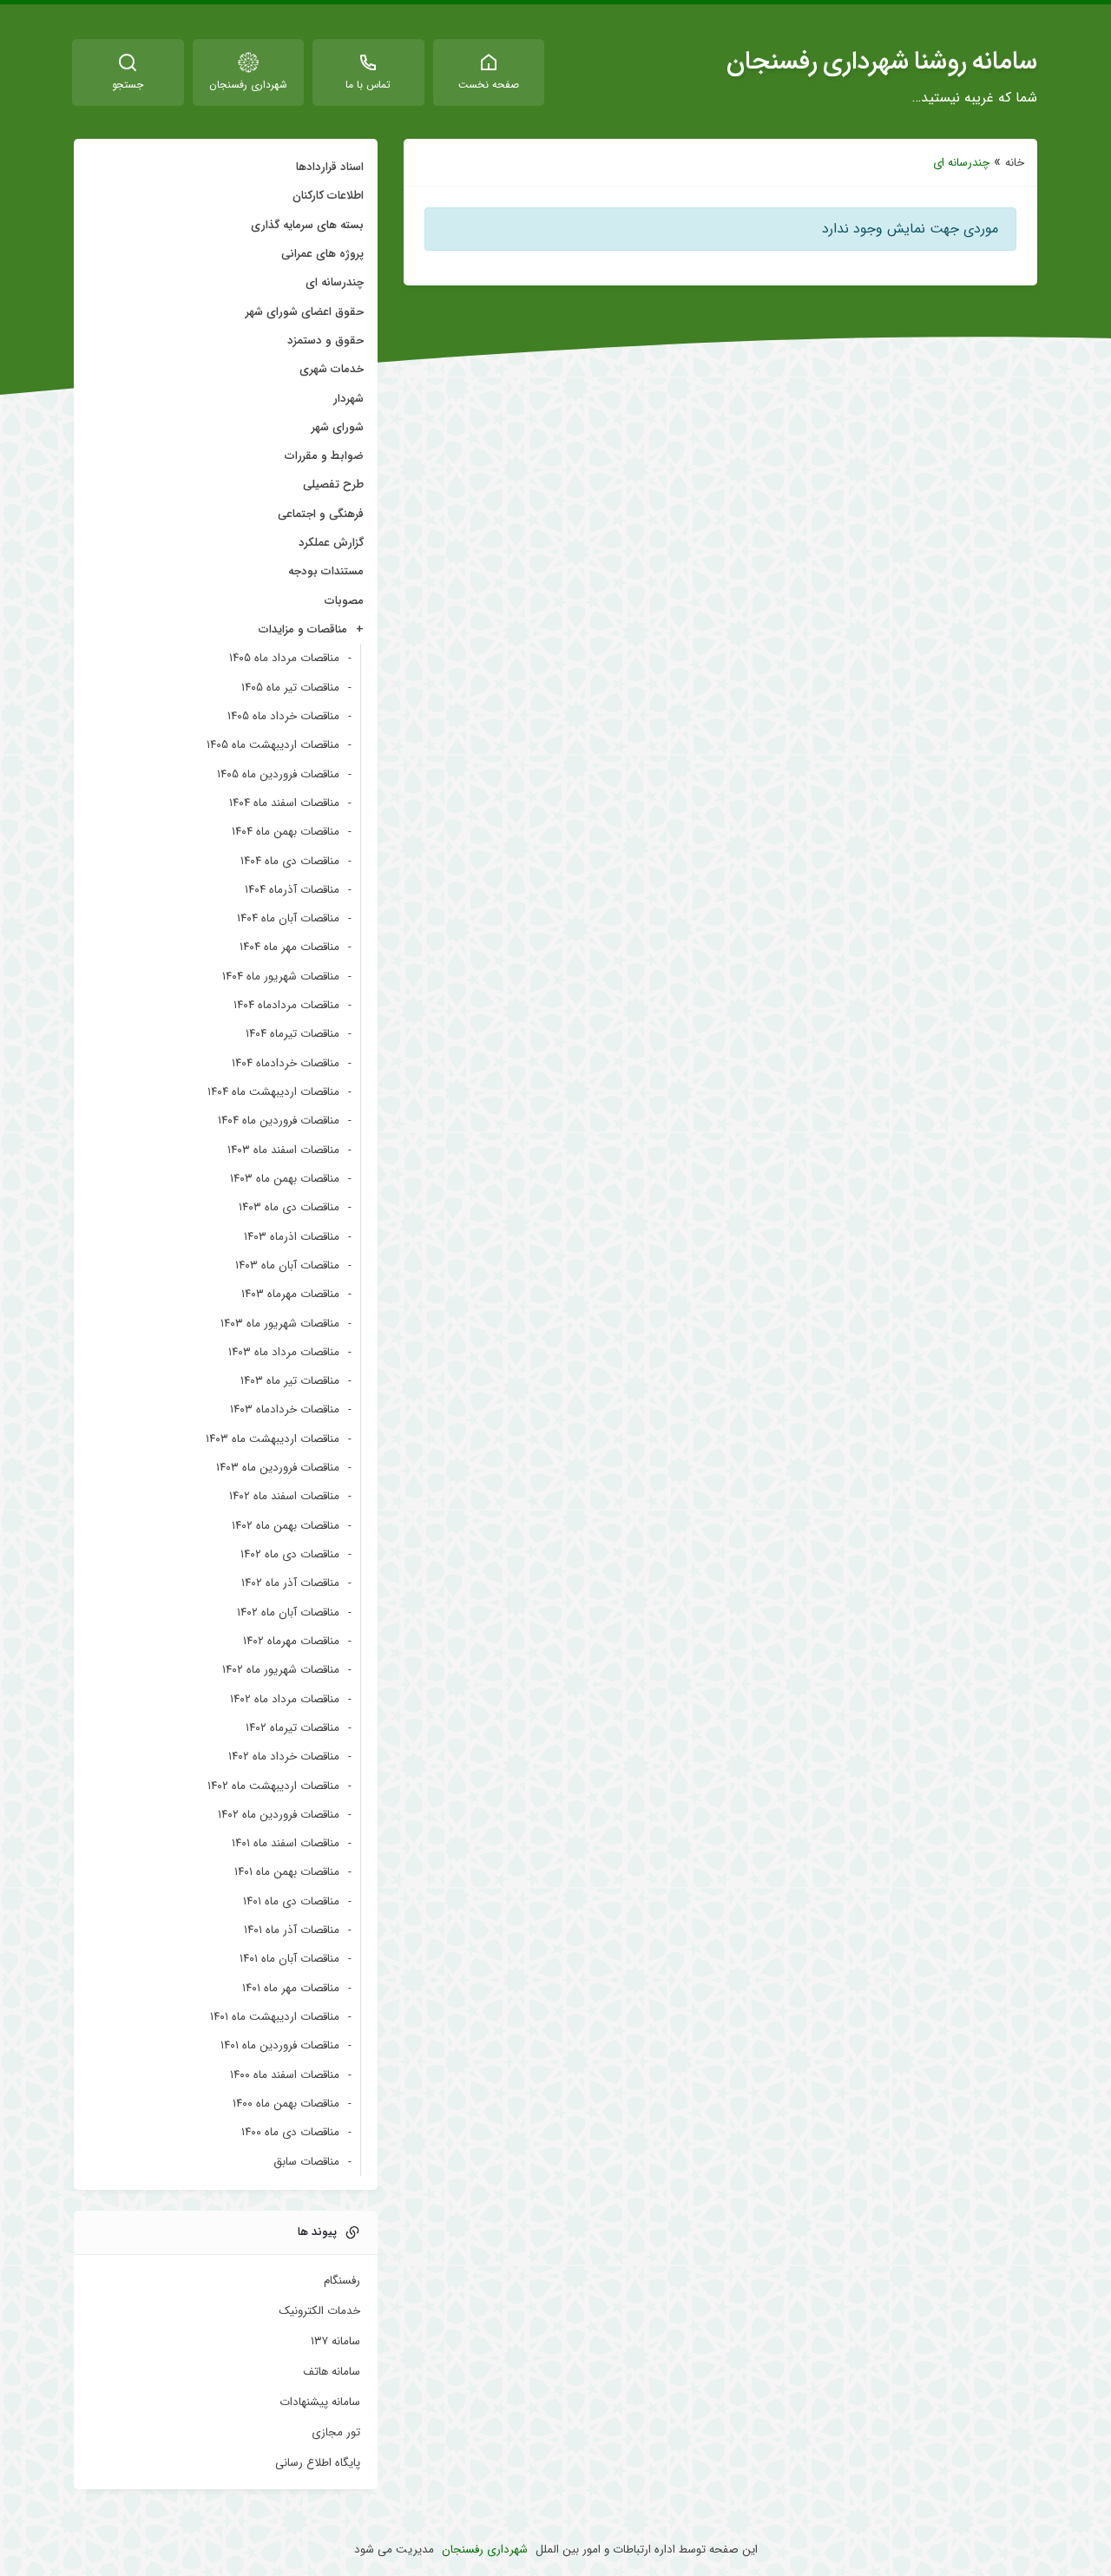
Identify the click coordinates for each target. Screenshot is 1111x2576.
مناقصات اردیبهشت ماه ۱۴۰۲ (273, 1786)
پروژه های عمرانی (322, 254)
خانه (1015, 163)
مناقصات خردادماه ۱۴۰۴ (286, 1063)
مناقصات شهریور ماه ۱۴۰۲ (281, 1670)
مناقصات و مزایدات (303, 629)
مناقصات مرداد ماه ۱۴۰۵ (284, 658)
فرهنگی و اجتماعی (321, 514)
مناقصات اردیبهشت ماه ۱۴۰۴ (273, 1092)
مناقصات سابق (306, 2162)
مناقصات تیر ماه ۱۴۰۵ (290, 688)
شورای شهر (338, 427)
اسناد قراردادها (330, 167)
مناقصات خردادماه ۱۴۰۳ (285, 1409)
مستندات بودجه (326, 571)
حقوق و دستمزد (325, 341)
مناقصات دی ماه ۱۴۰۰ (290, 2132)
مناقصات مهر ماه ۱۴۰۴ (289, 947)
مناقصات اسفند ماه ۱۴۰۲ (284, 1496)
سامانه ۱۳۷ (335, 2342)
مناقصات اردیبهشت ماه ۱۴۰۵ (273, 745)
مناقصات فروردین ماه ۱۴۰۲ (279, 1815)
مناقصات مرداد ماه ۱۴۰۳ (284, 1352)
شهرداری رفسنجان (485, 2550)
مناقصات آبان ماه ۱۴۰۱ (289, 1959)
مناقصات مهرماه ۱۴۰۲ (291, 1641)
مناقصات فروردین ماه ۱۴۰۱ (280, 2045)
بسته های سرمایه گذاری (307, 225)
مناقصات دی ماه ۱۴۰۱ (291, 1901)
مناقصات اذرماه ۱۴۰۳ (292, 1237)
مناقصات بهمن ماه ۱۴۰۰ (286, 2104)
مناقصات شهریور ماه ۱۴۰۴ (281, 977)
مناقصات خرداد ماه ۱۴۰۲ (284, 1757)
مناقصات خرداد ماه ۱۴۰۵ (283, 716)
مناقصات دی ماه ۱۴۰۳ (289, 1207)
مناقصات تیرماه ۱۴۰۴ (293, 1034)
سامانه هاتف (332, 2372)
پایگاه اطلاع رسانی (318, 2463)
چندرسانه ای (335, 282)
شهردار (348, 399)
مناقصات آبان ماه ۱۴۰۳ (287, 1265)
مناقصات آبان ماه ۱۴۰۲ (288, 1612)
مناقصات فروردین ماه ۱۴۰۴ (279, 1121)
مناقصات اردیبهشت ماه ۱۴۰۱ (275, 2017)
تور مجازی (336, 2433)
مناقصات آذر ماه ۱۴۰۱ (292, 1930)
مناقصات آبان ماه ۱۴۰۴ (288, 918)
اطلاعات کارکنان (328, 196)
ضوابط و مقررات (324, 456)
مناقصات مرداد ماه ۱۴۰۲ (285, 1699)
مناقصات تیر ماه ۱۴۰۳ (290, 1381)
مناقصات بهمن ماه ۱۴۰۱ (287, 1872)
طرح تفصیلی (333, 485)
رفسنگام (342, 2281)
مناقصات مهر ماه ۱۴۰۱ (291, 1988)
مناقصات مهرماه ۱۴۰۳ (290, 1294)
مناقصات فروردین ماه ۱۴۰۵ (278, 774)
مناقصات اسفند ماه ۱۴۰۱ (286, 1843)
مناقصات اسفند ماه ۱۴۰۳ (283, 1150)
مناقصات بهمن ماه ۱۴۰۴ (286, 832)
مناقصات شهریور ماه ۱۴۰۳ (280, 1324)
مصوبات (344, 601)
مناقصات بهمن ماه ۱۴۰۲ (286, 1526)
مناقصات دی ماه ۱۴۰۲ (290, 1554)
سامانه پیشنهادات (320, 2402)
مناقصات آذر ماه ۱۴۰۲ (290, 1583)
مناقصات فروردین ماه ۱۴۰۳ (278, 1468)
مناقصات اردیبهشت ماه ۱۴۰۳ (273, 1439)
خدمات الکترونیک (319, 2311)
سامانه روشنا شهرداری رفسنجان (882, 62)
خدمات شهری (332, 369)
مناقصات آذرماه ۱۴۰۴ (292, 890)
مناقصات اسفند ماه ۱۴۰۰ (285, 2075)
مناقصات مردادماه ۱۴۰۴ (286, 1005)
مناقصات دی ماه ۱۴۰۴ (290, 861)
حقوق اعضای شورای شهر (305, 312)
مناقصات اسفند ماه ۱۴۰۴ (284, 803)
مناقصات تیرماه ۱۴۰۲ (293, 1728)
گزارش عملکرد (331, 543)
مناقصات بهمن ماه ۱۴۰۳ (285, 1179)
